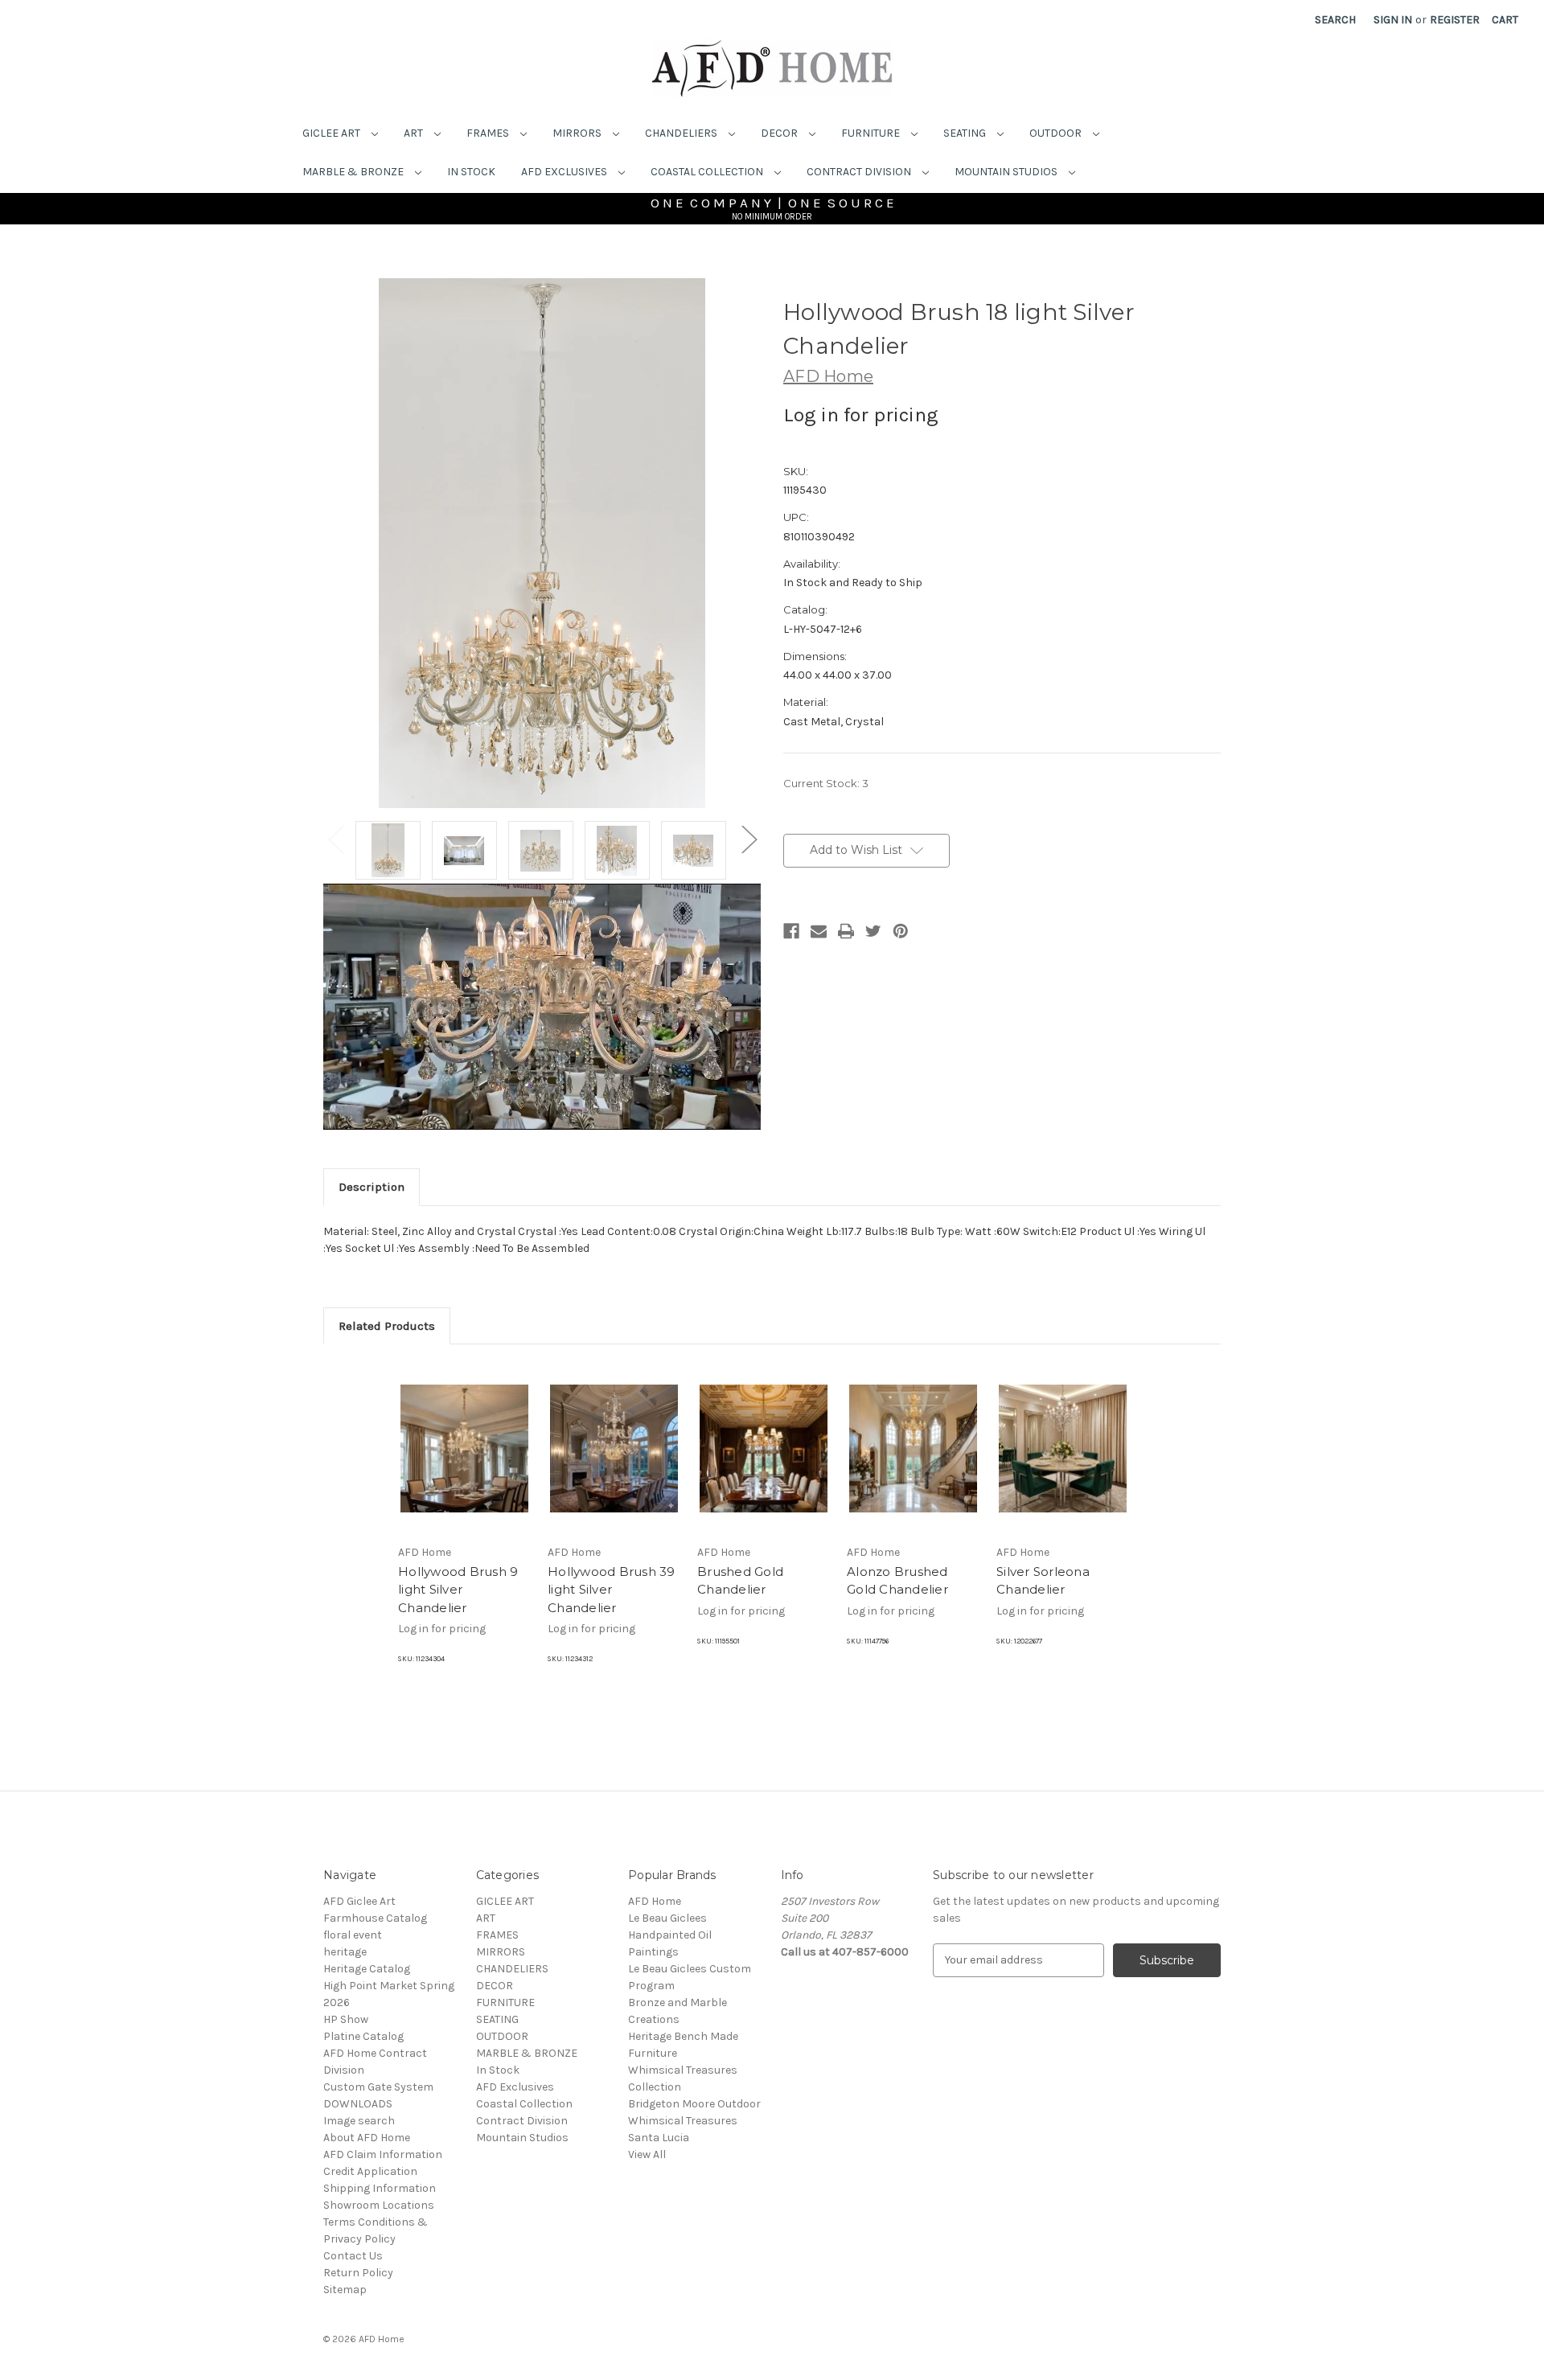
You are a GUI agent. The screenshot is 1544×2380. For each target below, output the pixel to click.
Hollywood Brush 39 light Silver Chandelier (612, 1590)
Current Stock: (826, 783)
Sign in (1393, 20)
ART (415, 133)
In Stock (471, 172)
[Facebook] (791, 931)
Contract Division (860, 172)
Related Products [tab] (387, 1326)
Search (1335, 20)
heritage (345, 1952)
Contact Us (353, 2256)
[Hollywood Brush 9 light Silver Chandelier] (464, 1448)
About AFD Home (367, 2138)
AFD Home (655, 1901)
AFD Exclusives (565, 172)
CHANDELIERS (682, 133)
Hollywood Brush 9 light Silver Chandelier (458, 1590)
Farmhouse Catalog (375, 1918)
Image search (359, 2121)
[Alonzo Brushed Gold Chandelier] (913, 1448)
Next (749, 838)
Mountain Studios (1007, 172)
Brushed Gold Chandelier (740, 1581)
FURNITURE (872, 133)
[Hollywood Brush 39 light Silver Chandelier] (614, 1448)
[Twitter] (873, 931)
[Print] (846, 931)
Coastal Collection (708, 172)
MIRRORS (578, 133)
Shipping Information (380, 2188)
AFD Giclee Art (359, 1901)
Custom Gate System (378, 2087)
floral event (353, 1935)
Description (372, 1187)
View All (647, 2154)
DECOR (780, 133)
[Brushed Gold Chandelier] (764, 1448)
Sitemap (345, 2290)
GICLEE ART (333, 133)
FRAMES (489, 133)
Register (1455, 20)
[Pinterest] (901, 931)
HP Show (346, 2019)
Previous (335, 838)
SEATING (966, 133)
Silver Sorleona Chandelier (1043, 1581)
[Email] (819, 931)
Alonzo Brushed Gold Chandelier (897, 1581)
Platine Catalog (363, 2036)
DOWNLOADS (358, 2104)
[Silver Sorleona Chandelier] (1063, 1448)
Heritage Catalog (367, 1969)
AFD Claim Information (383, 2154)
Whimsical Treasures (683, 2121)
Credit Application (370, 2171)
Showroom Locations (379, 2205)
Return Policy (358, 2273)
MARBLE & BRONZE (354, 172)
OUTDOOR (1057, 133)
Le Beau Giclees (667, 1918)
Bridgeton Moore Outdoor (694, 2104)
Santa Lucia (659, 2138)
